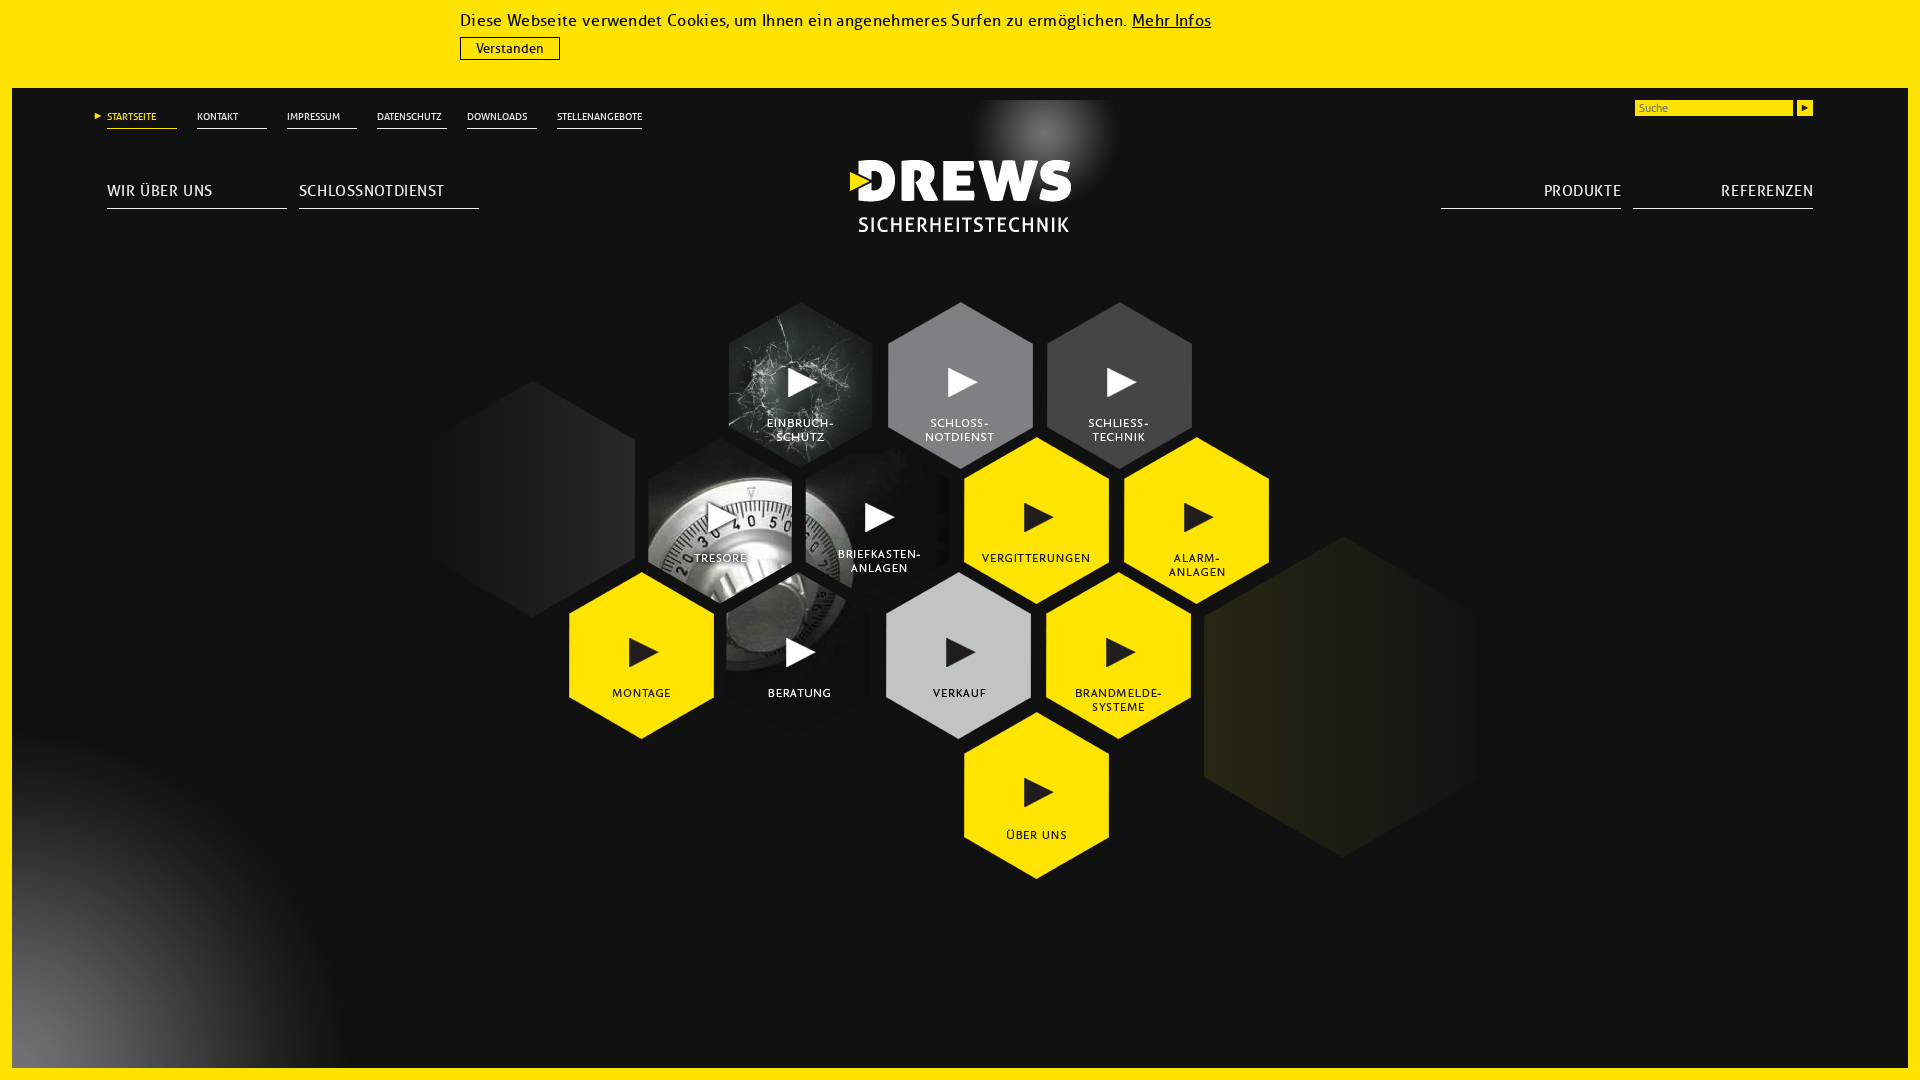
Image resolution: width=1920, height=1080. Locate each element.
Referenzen (1767, 191)
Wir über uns (160, 191)
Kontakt (217, 116)
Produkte (1582, 191)
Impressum (313, 116)
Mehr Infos (1171, 20)
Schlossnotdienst (372, 191)
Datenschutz (409, 116)
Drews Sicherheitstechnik (960, 196)
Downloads (497, 116)
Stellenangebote (599, 116)
